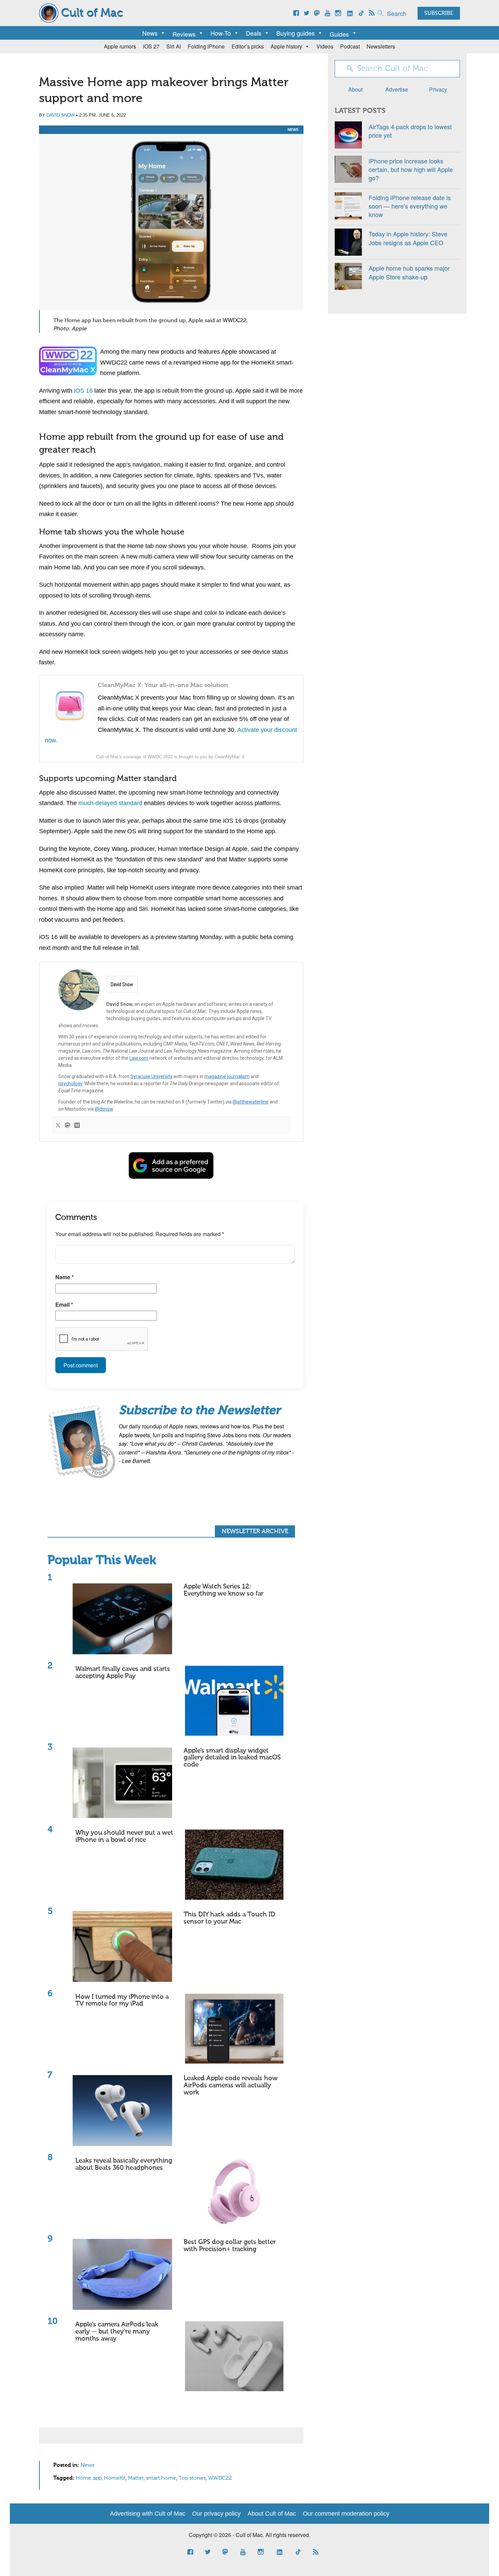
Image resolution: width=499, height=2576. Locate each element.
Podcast (350, 46)
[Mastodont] (68, 1126)
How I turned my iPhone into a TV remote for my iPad (122, 2001)
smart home (161, 2478)
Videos (325, 46)
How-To (221, 33)
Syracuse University (151, 1076)
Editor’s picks (248, 46)
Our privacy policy (216, 2514)
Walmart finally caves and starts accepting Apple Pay (123, 1673)
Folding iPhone (206, 46)
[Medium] (77, 1126)
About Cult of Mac (272, 2514)
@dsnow (104, 1109)
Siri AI (174, 46)
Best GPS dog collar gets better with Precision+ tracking (230, 2246)
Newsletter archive (255, 1531)
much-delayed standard (110, 803)
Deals (254, 33)
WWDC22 (220, 2478)
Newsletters (381, 46)
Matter (136, 2478)
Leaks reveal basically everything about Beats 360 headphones (124, 2164)
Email (64, 1304)
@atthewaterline (251, 1102)
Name (64, 1277)
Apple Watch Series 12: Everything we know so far (224, 1590)
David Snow (61, 115)
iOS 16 (83, 391)
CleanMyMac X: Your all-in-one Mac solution (163, 685)
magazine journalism (227, 1076)
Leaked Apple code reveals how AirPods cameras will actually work (231, 2085)
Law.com (139, 1058)
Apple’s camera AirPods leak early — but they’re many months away (117, 2332)
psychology (70, 1084)
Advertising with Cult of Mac (148, 2514)
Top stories (192, 2478)
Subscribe (439, 14)
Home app (89, 2478)
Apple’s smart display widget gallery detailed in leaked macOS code (232, 1758)
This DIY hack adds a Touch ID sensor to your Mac (229, 1918)
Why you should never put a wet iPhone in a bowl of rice (124, 1836)
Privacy (438, 89)
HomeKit (115, 2478)
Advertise (397, 89)
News (150, 33)
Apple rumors (120, 46)
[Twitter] (58, 1126)
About (355, 89)
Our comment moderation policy (346, 2514)
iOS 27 (151, 46)
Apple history (286, 46)
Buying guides (295, 33)
